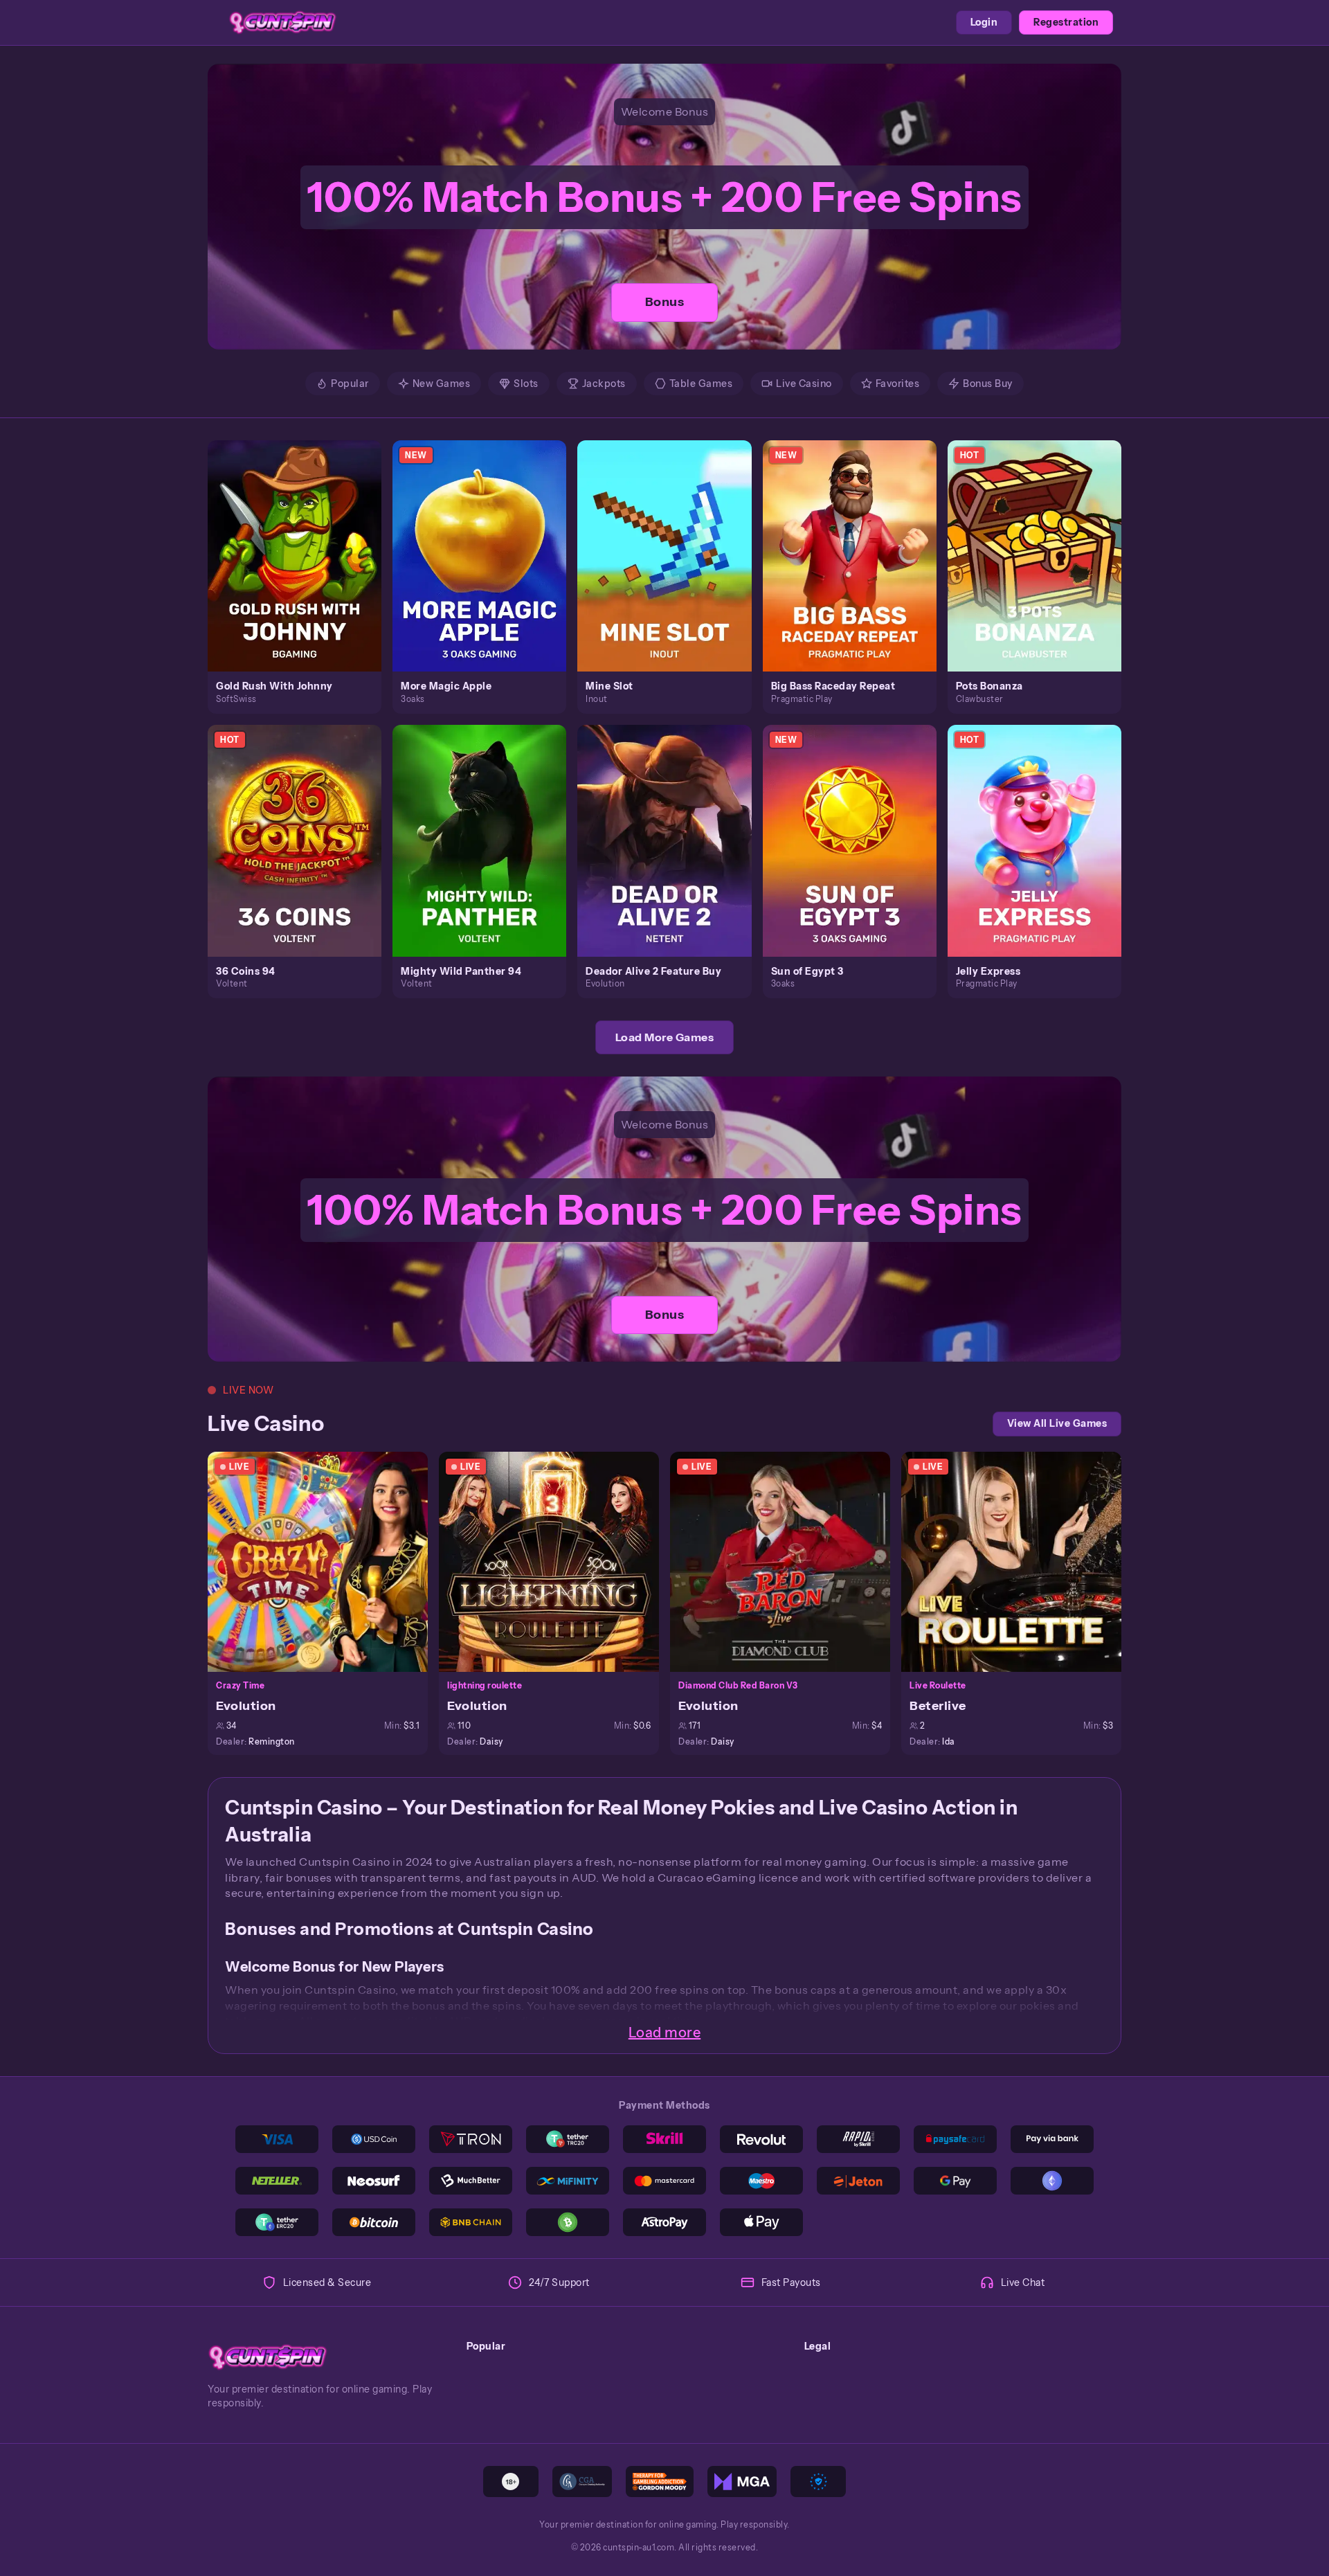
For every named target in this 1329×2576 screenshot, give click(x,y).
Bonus (665, 302)
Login (984, 22)
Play (303, 540)
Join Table (326, 1561)
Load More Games (665, 1037)
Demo (302, 570)
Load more (665, 2033)
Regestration (1066, 22)
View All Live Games (1057, 1423)
